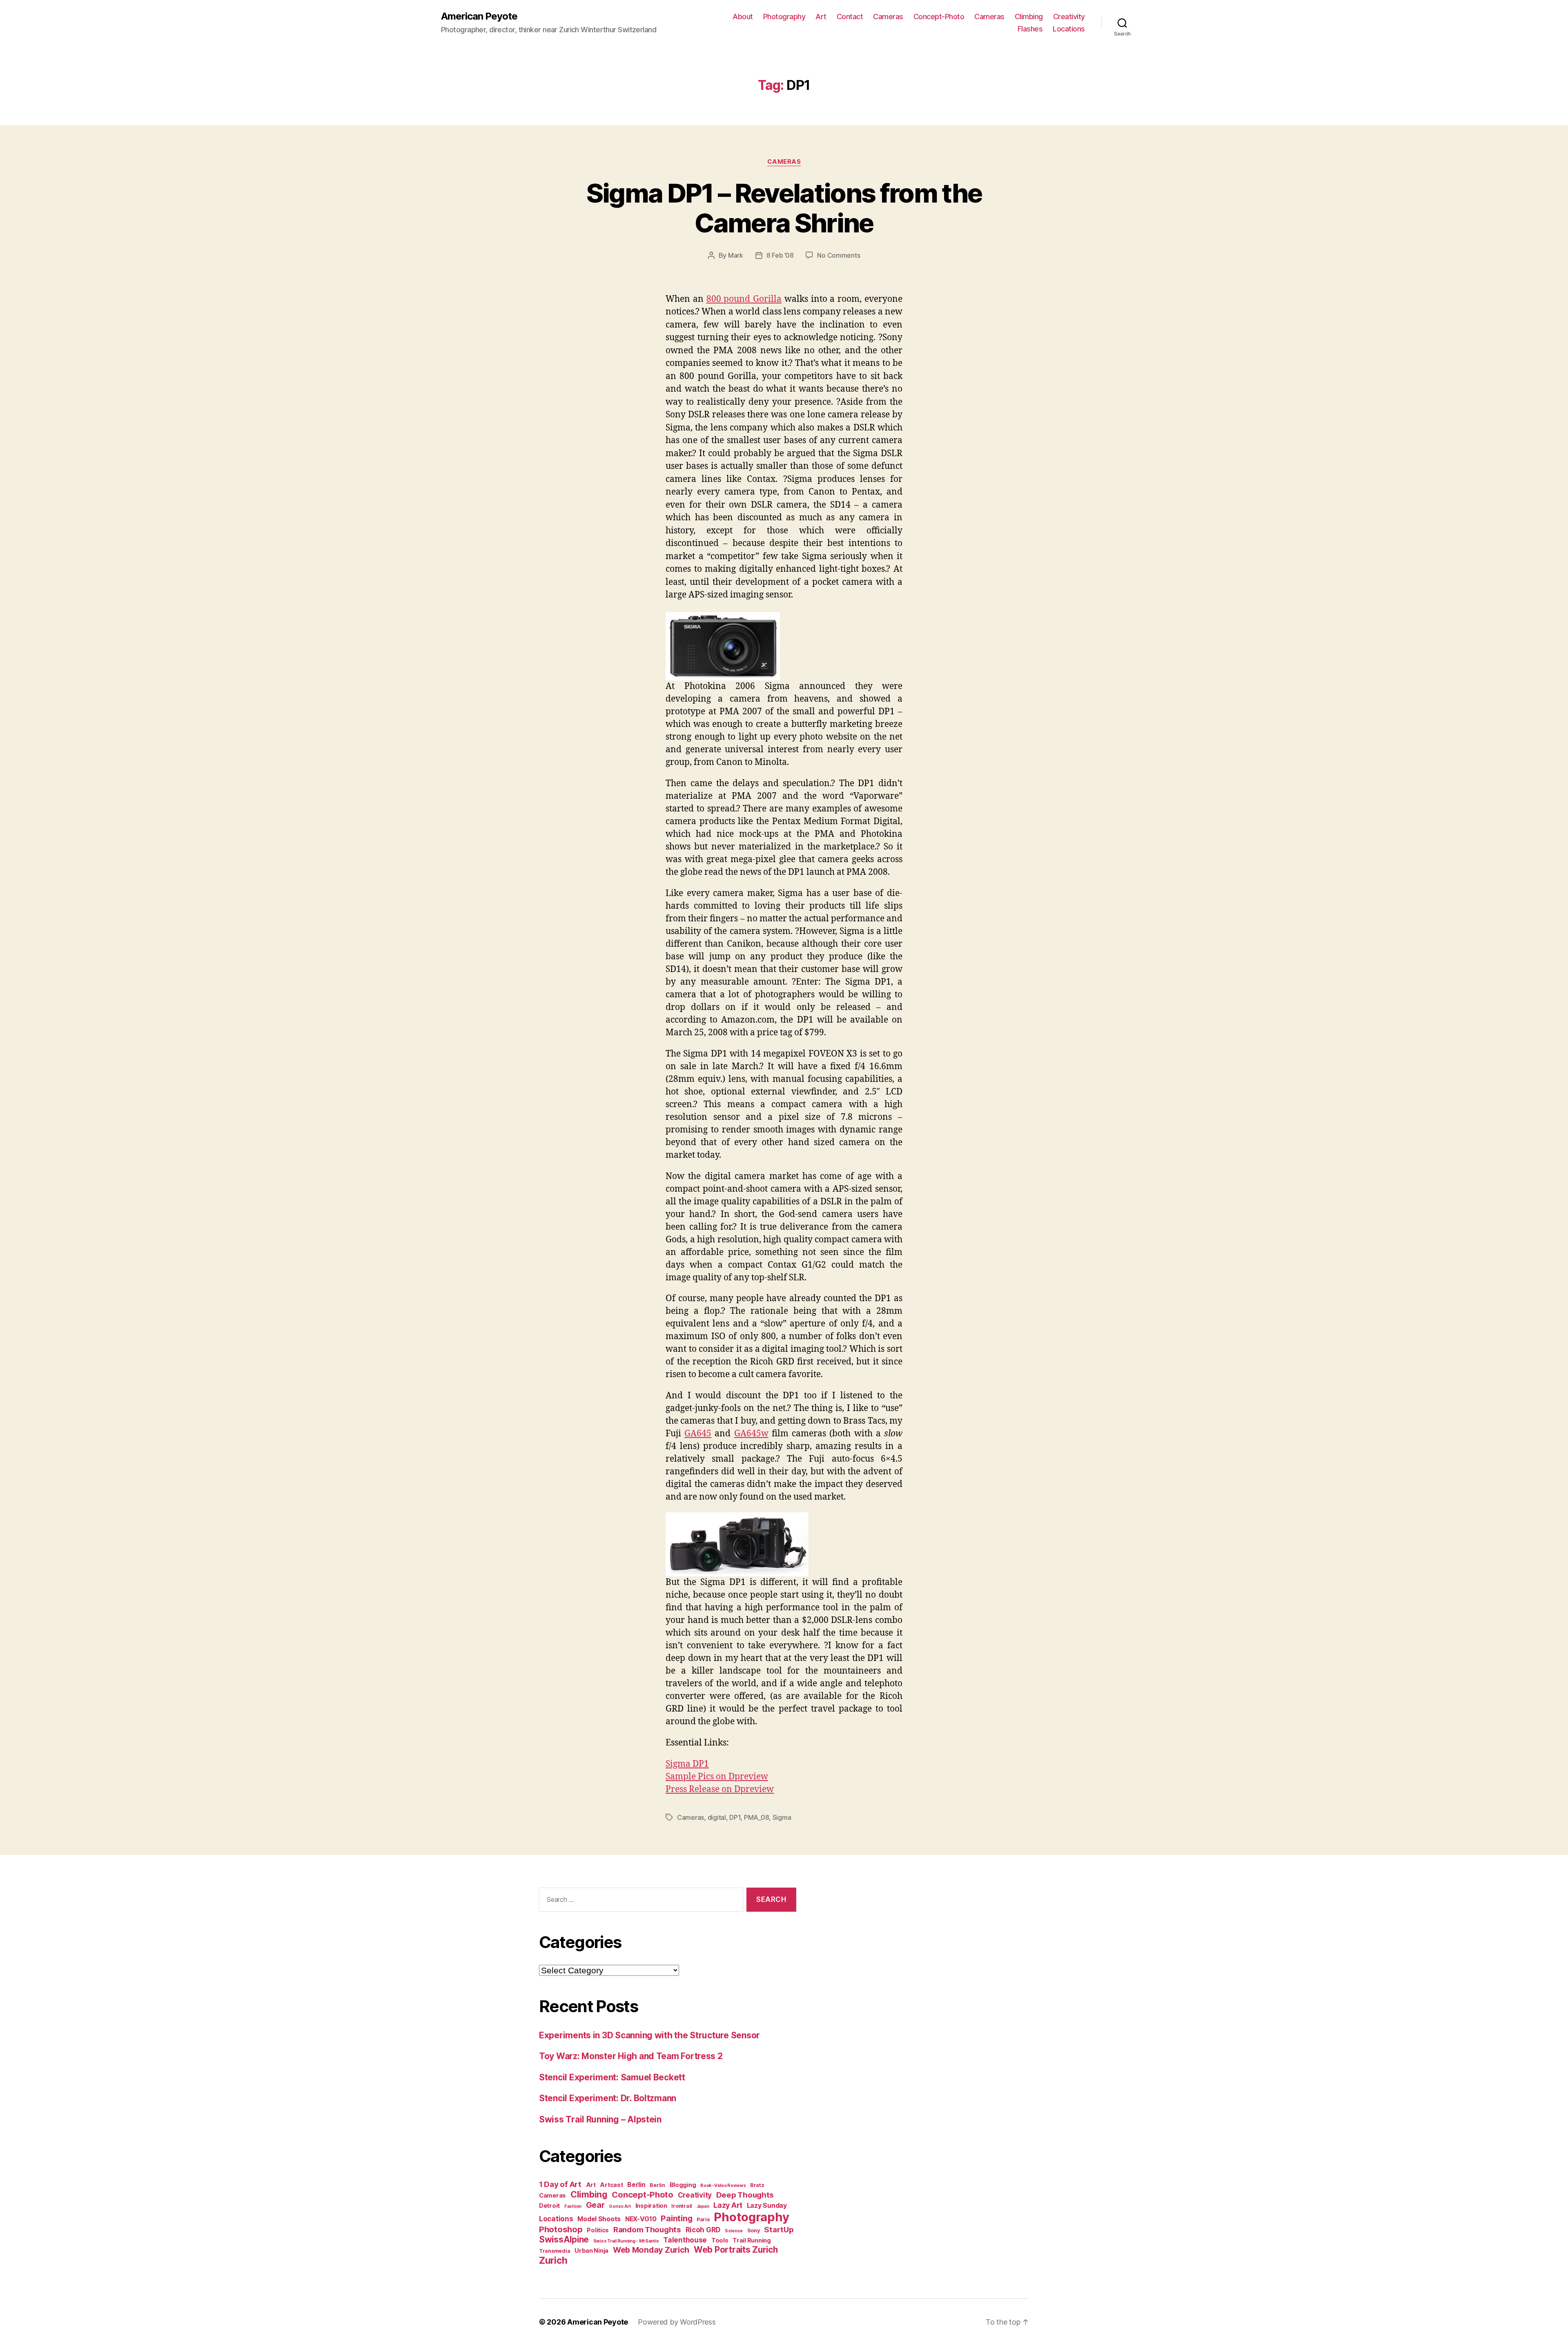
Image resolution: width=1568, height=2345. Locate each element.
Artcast (611, 2185)
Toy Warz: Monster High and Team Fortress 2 (631, 2056)
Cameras (888, 17)
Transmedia (555, 2251)
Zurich (553, 2260)
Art (821, 17)
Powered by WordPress (677, 2322)
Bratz (757, 2185)
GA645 (698, 1434)
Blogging (683, 2185)
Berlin (636, 2185)
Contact (850, 17)
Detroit (549, 2206)
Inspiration (651, 2206)
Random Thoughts (647, 2230)
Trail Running (752, 2240)
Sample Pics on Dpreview (717, 1777)
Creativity (1069, 17)
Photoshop (561, 2229)
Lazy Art (728, 2205)
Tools (720, 2240)
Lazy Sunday (767, 2206)
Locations (1069, 29)
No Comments (839, 255)
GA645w (751, 1434)
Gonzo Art (620, 2206)
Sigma (782, 1817)
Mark (736, 255)
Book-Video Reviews (723, 2186)
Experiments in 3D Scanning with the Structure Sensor (649, 2035)
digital (717, 1817)
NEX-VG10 (641, 2219)
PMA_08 (756, 1817)
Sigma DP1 (687, 1764)
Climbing (1029, 17)
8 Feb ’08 (780, 255)
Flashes (1030, 29)
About (743, 17)
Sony (754, 2230)
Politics (598, 2230)
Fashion (573, 2206)
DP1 (735, 1817)
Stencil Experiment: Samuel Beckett (612, 2077)
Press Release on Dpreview (720, 1789)
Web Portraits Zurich (736, 2250)
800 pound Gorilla (744, 299)
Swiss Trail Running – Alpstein (600, 2119)
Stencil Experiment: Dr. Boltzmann (608, 2098)
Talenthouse (685, 2240)
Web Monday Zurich (651, 2250)
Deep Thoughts (745, 2195)
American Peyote (479, 16)
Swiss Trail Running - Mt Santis (626, 2241)
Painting (676, 2218)
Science (734, 2231)
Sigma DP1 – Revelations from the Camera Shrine (784, 208)
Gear (595, 2205)
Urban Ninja (591, 2250)
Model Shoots (599, 2219)
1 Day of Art (560, 2184)
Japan (703, 2206)
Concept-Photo (939, 17)
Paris (703, 2219)
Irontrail (682, 2206)
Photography (784, 17)
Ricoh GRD (703, 2230)
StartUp (779, 2230)
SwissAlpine (564, 2239)
